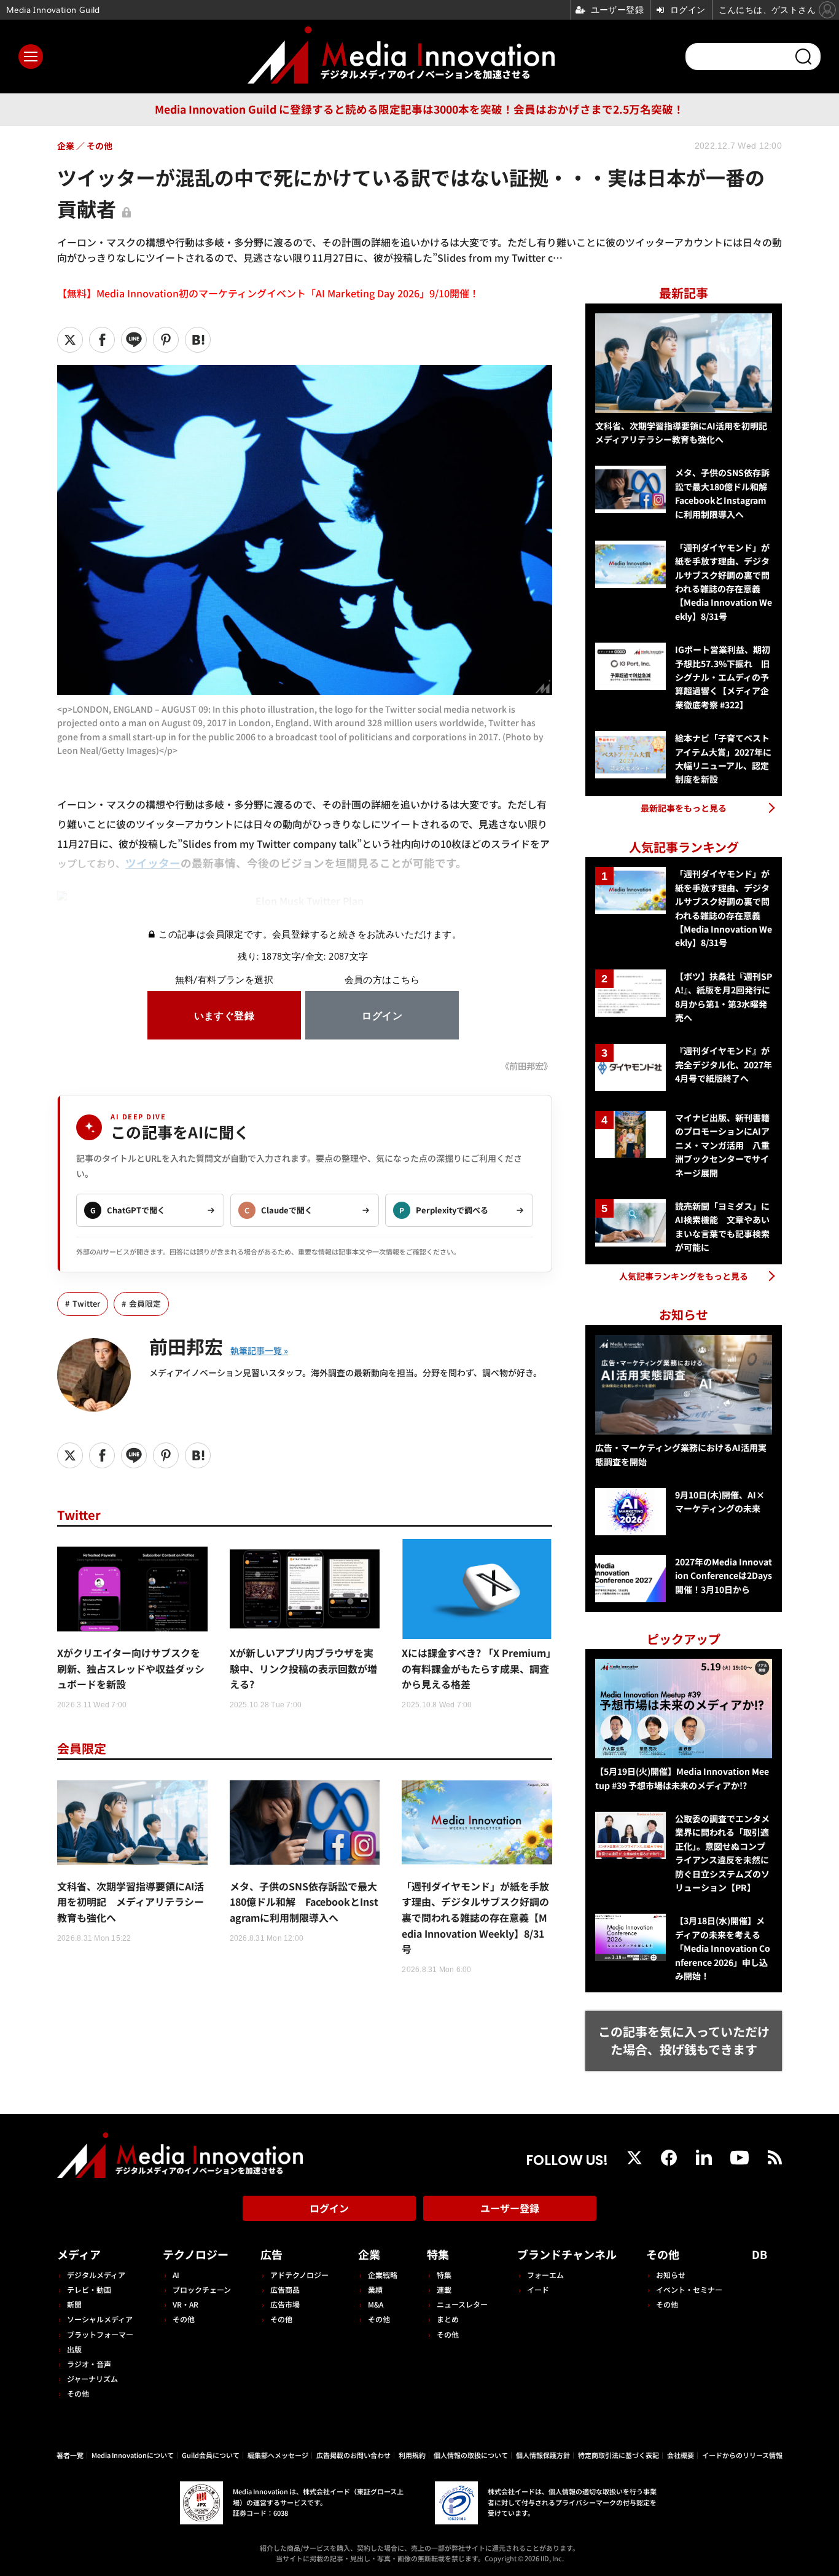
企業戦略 (383, 2275)
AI (176, 2275)
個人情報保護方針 (543, 2455)
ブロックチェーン (202, 2289)
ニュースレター (462, 2304)
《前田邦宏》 (526, 1066)
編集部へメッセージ (278, 2455)
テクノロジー (196, 2254)
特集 (438, 2254)
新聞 (74, 2304)
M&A (376, 2304)
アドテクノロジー (299, 2275)
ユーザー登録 (510, 2208)
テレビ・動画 (89, 2289)
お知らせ (671, 2275)
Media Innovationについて (133, 2455)
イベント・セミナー (689, 2289)
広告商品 (285, 2289)
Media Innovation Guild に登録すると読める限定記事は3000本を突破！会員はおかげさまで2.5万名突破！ (419, 109)
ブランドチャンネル (567, 2254)
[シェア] (102, 340)
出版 (74, 2349)
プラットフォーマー (100, 2334)
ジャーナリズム (92, 2378)
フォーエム (545, 2275)
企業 (369, 2254)
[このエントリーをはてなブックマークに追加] (198, 340)
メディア (79, 2254)
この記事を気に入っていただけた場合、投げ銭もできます (684, 2040)
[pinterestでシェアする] (166, 340)
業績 (375, 2289)
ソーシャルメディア (100, 2319)
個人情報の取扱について (471, 2455)
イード (538, 2289)
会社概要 (681, 2455)
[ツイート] (70, 340)
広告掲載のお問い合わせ (353, 2455)
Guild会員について (211, 2455)
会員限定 (145, 1303)
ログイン (329, 2208)
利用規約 (412, 2455)
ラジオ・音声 (89, 2364)
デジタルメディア (96, 2275)
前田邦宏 (186, 1346)
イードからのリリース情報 (742, 2455)
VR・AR (185, 2304)
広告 (271, 2254)
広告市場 (285, 2304)
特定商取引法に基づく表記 (619, 2455)
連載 (444, 2289)
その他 (78, 2393)
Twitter (86, 1303)
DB (759, 2254)
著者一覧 (70, 2455)
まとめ (448, 2319)
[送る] (134, 340)
